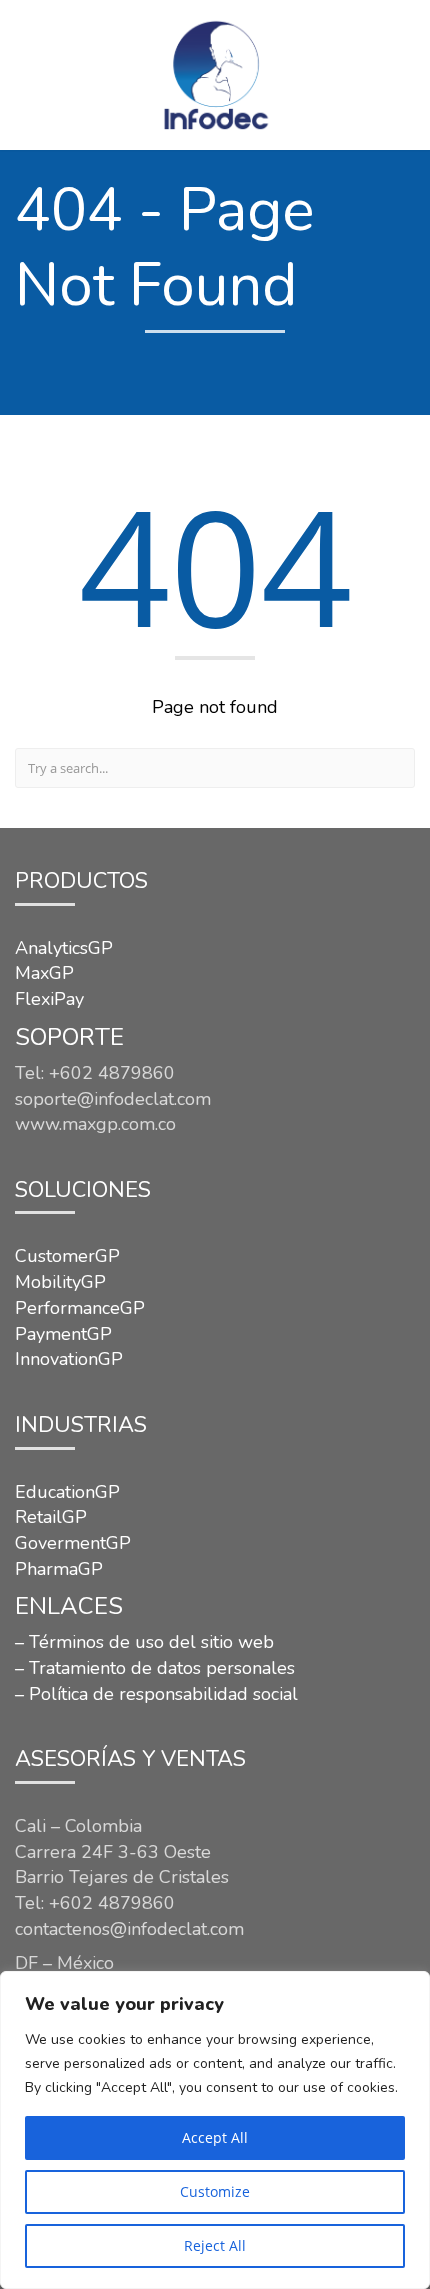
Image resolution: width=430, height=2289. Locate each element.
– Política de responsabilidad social (156, 1694)
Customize (215, 2191)
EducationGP (67, 1492)
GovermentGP (73, 1543)
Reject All (215, 2245)
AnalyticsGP (64, 948)
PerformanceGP (80, 1308)
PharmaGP (59, 1569)
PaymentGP (63, 1334)
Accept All (215, 2137)
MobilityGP (60, 1282)
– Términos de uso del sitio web (144, 1642)
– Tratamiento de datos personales (155, 1668)
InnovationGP (69, 1359)
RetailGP (51, 1517)
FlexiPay (49, 999)
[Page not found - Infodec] (215, 75)
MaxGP (44, 973)
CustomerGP (67, 1256)
